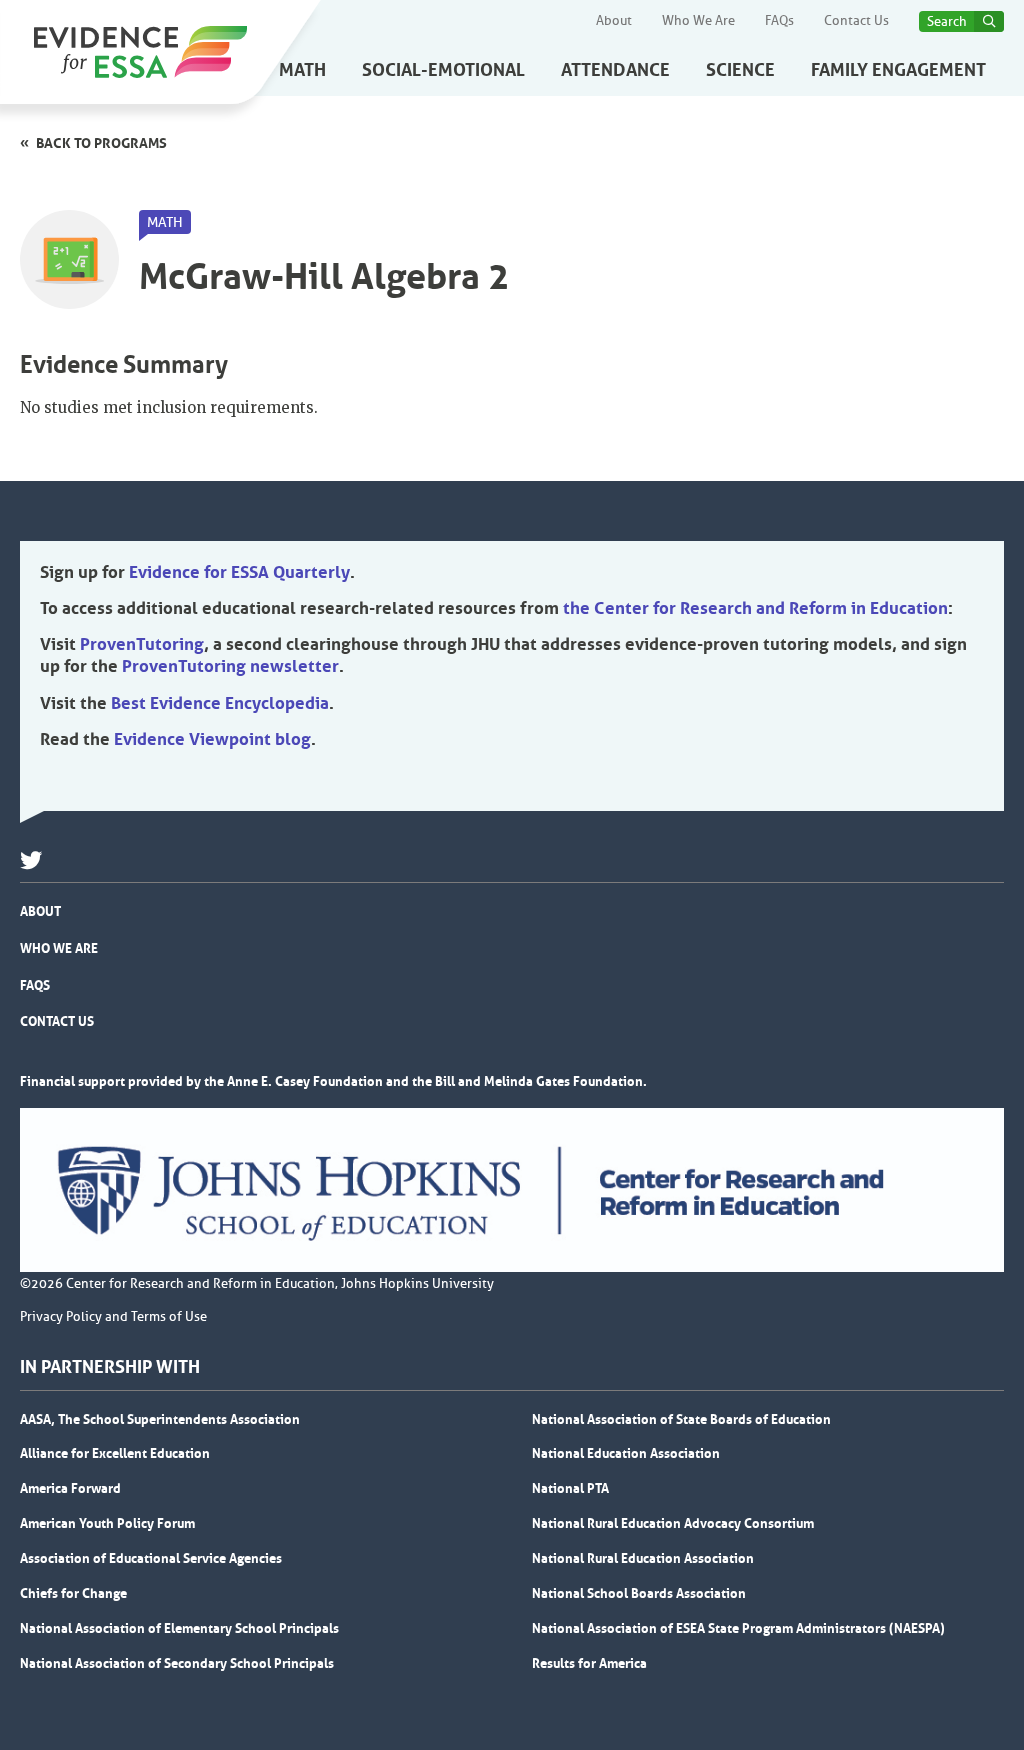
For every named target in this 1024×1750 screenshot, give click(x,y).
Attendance (615, 70)
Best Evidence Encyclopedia (220, 703)
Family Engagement (898, 70)
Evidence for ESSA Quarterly (239, 572)
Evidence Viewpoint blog (212, 739)
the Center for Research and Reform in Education (755, 608)
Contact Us (856, 21)
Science (740, 70)
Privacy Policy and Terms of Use (113, 1317)
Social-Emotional (443, 70)
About (614, 21)
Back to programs (101, 143)
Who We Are (698, 21)
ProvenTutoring (142, 644)
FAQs (779, 21)
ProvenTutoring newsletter (230, 666)
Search (947, 21)
